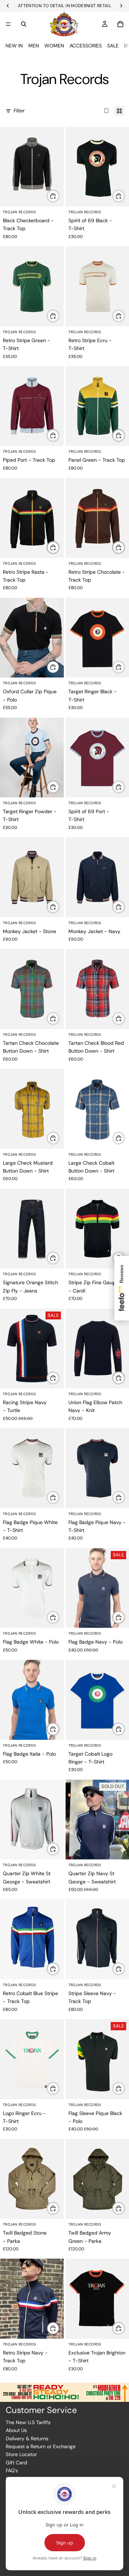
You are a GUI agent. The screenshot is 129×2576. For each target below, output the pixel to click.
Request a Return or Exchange (41, 2446)
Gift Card (16, 2463)
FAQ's (12, 2470)
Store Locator (21, 2454)
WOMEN (54, 46)
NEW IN (14, 46)
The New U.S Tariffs (28, 2422)
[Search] (24, 24)
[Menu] (8, 24)
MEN (34, 46)
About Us (16, 2430)
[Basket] (120, 24)
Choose (59, 196)
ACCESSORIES (86, 46)
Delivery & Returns (27, 2438)
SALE (113, 46)
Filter (19, 111)
